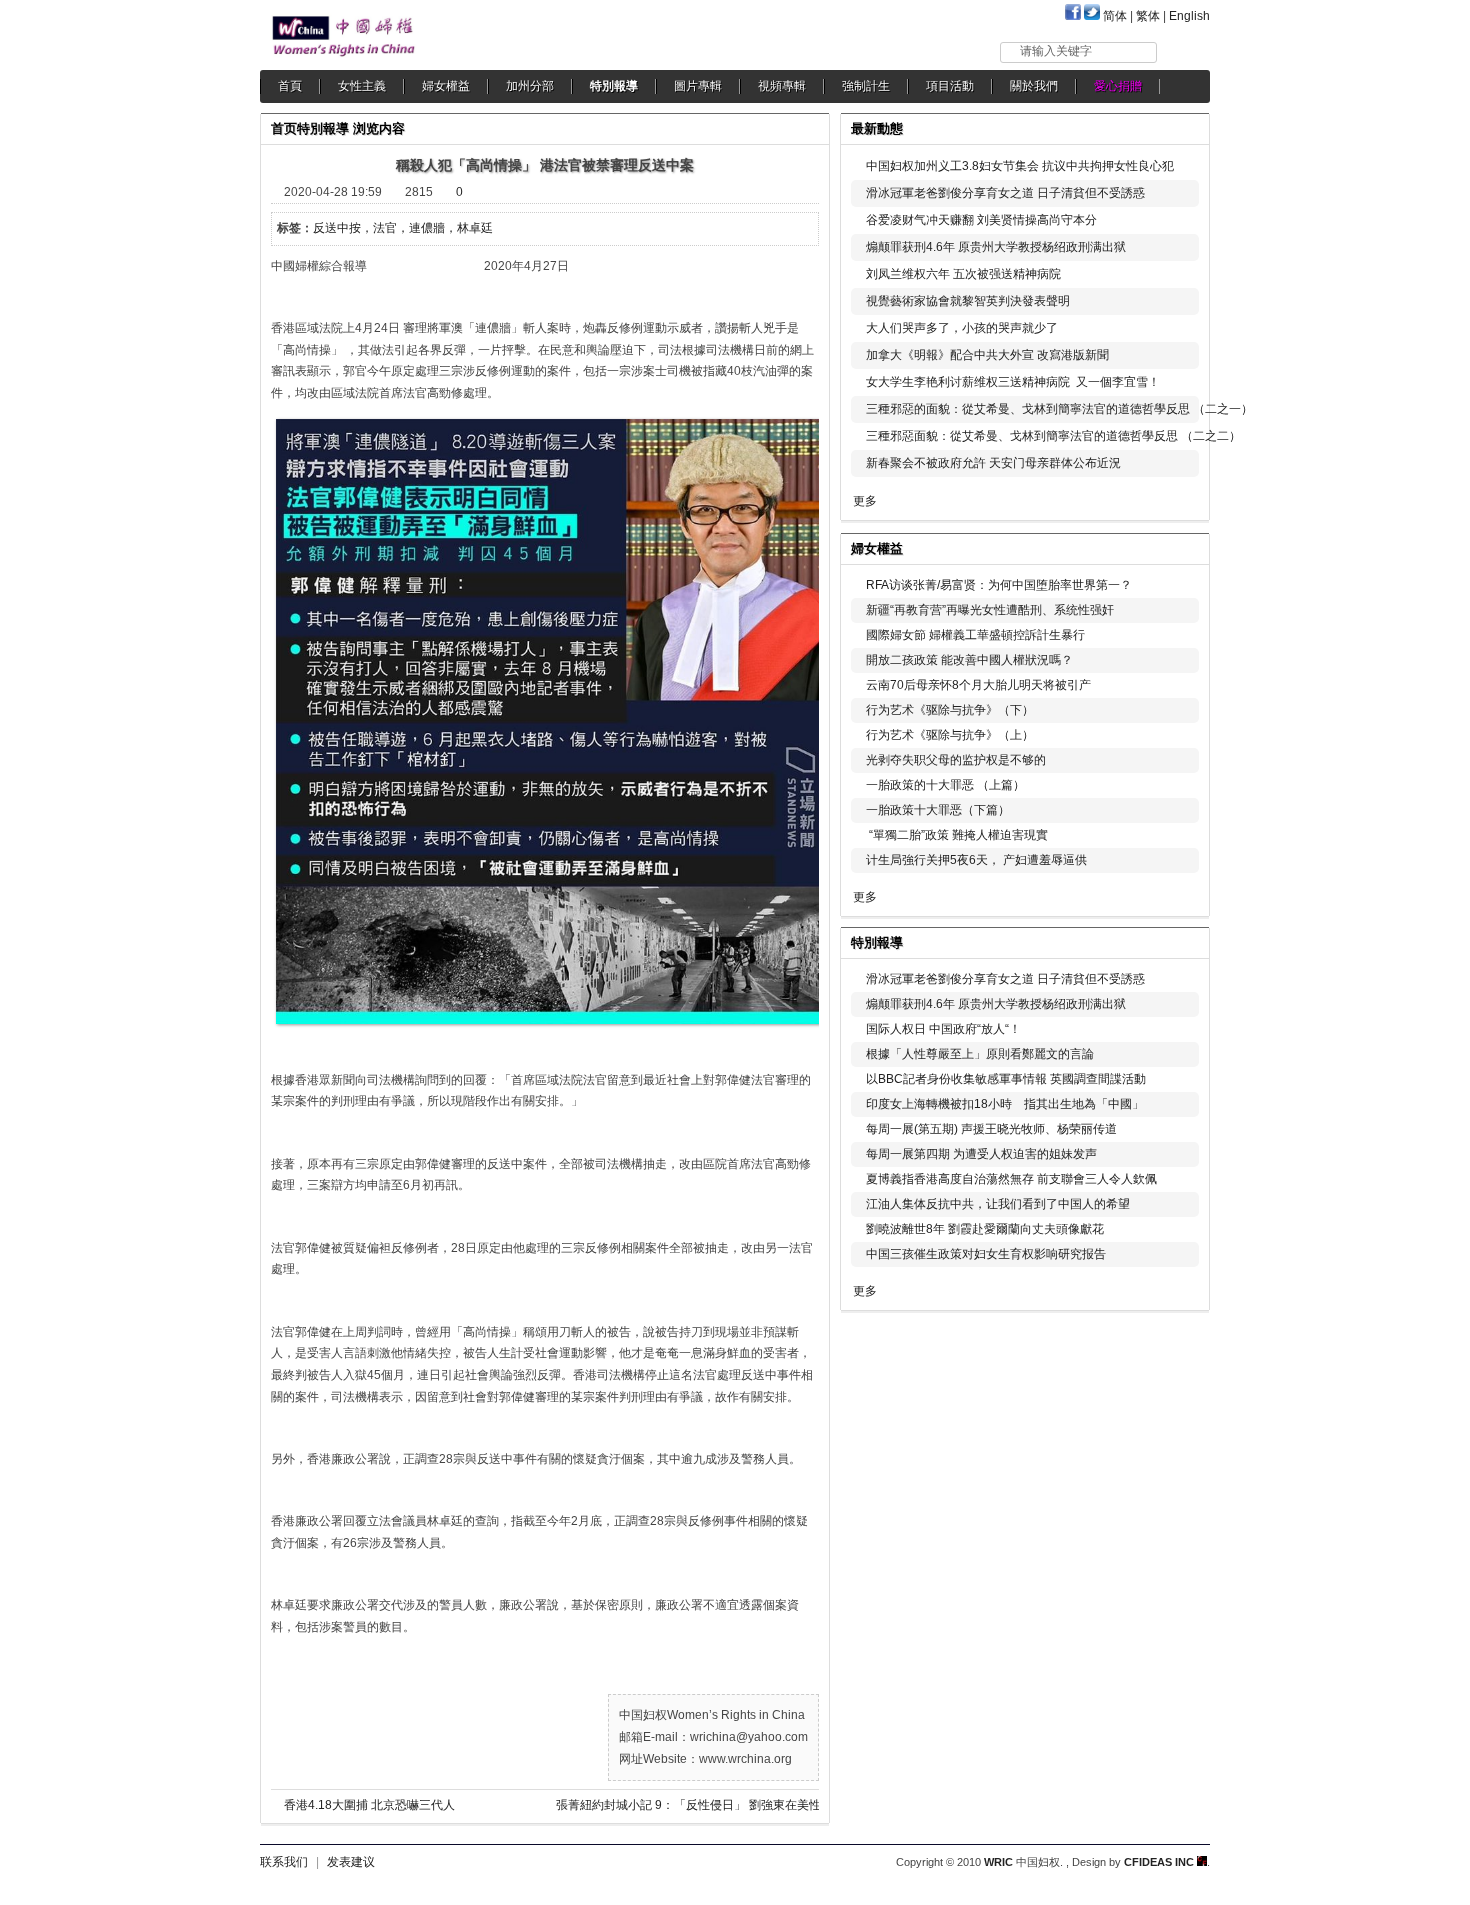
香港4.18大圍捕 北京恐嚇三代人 (369, 1805)
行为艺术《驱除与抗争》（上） (950, 735)
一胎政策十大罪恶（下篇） (938, 810)
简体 (1115, 16)
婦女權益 (446, 86)
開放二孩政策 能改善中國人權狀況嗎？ (969, 660)
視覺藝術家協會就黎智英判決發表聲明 (968, 301)
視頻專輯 (782, 86)
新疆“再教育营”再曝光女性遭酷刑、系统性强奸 (990, 610)
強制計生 (866, 86)
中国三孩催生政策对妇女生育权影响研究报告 (986, 1254)
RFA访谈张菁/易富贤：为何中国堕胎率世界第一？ (999, 585)
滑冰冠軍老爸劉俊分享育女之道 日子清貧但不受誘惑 (1005, 193)
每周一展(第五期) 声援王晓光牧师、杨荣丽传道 (991, 1129)
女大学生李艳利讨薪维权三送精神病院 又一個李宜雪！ (1013, 382)
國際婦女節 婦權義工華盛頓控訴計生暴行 (975, 635)
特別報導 (614, 86)
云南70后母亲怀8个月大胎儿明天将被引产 (978, 685)
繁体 (1148, 16)
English (1189, 16)
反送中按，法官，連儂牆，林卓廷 (403, 228)
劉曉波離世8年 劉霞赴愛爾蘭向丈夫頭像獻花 (985, 1229)
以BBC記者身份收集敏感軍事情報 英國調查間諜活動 (1006, 1079)
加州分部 (530, 86)
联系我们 (284, 1862)
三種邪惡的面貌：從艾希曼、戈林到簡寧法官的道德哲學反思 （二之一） (1059, 409)
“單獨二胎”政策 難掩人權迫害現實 (957, 835)
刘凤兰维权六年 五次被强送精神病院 (963, 274)
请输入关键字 (1056, 51)
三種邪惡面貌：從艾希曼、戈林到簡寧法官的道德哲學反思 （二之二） (1053, 436)
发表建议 (351, 1862)
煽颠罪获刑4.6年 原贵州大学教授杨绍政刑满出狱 (996, 247)
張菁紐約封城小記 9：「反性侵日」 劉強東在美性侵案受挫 (706, 1805)
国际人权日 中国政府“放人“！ (943, 1029)
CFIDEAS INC (1160, 1862)
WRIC (998, 1862)
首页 (284, 128)
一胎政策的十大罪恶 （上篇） (945, 785)
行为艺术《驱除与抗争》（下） (950, 710)
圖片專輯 (698, 86)
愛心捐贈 (1118, 86)
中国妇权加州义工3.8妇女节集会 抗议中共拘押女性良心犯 (1020, 166)
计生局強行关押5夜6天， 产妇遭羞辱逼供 (976, 860)
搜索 (1184, 51)
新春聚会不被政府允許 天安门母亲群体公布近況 (993, 463)
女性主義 (362, 86)
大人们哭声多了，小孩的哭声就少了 (962, 328)
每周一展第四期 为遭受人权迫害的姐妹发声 (981, 1154)
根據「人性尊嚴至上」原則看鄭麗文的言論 (980, 1054)
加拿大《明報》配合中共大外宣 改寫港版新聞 (987, 355)
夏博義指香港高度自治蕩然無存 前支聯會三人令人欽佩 (1011, 1179)
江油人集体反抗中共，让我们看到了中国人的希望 (998, 1204)
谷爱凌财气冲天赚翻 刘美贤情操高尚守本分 (981, 220)
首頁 (290, 86)
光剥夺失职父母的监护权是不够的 (956, 760)
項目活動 (950, 86)
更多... (1180, 546)
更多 (865, 501)
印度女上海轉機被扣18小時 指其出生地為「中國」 (1005, 1104)
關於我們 (1034, 86)
